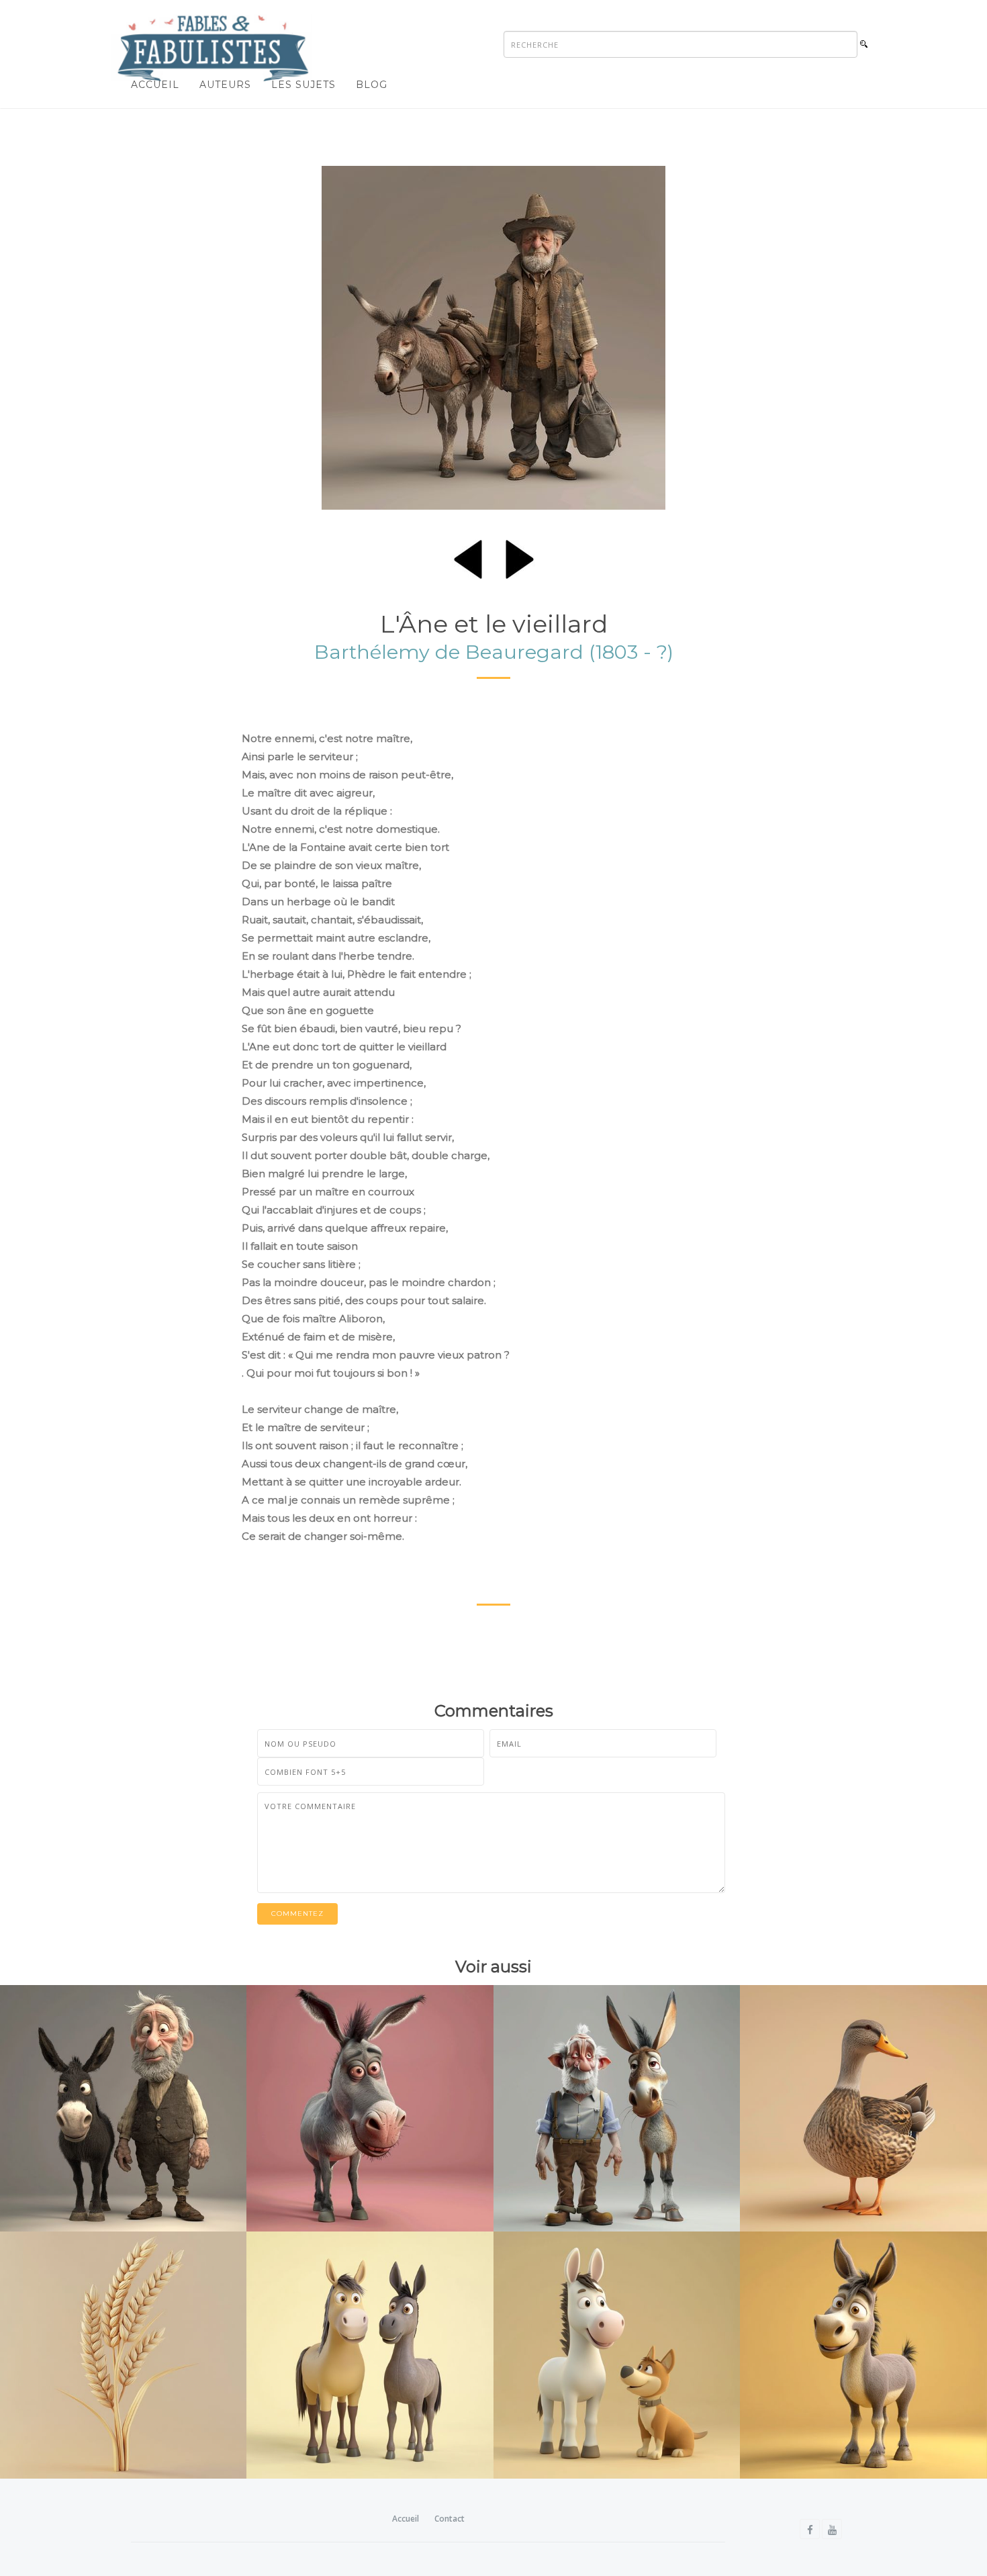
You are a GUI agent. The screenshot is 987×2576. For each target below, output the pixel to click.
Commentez (297, 1914)
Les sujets (303, 85)
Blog (372, 85)
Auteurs (225, 85)
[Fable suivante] (520, 557)
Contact (450, 2519)
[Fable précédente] (468, 557)
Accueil (155, 85)
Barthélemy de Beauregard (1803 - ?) (494, 652)
